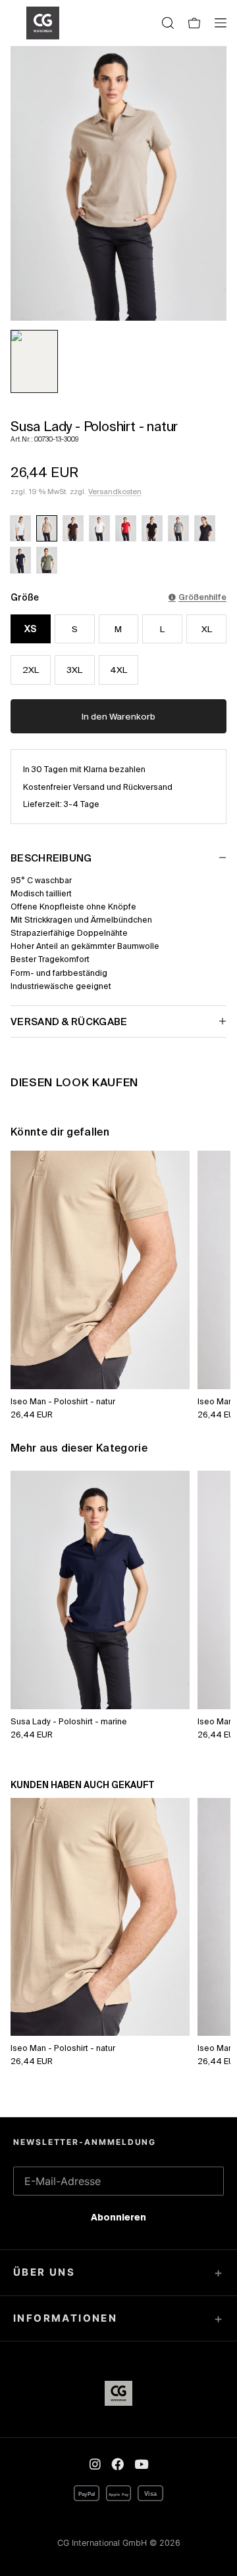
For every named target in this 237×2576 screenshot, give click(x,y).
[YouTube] (141, 2464)
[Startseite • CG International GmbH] (43, 23)
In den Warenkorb (118, 717)
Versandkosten (115, 492)
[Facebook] (118, 2464)
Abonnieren (118, 2220)
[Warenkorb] (194, 23)
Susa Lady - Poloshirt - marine (69, 1721)
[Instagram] (95, 2464)
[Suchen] (168, 23)
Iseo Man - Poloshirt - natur (63, 1401)
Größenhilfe (202, 597)
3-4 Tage (82, 804)
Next (206, 1260)
